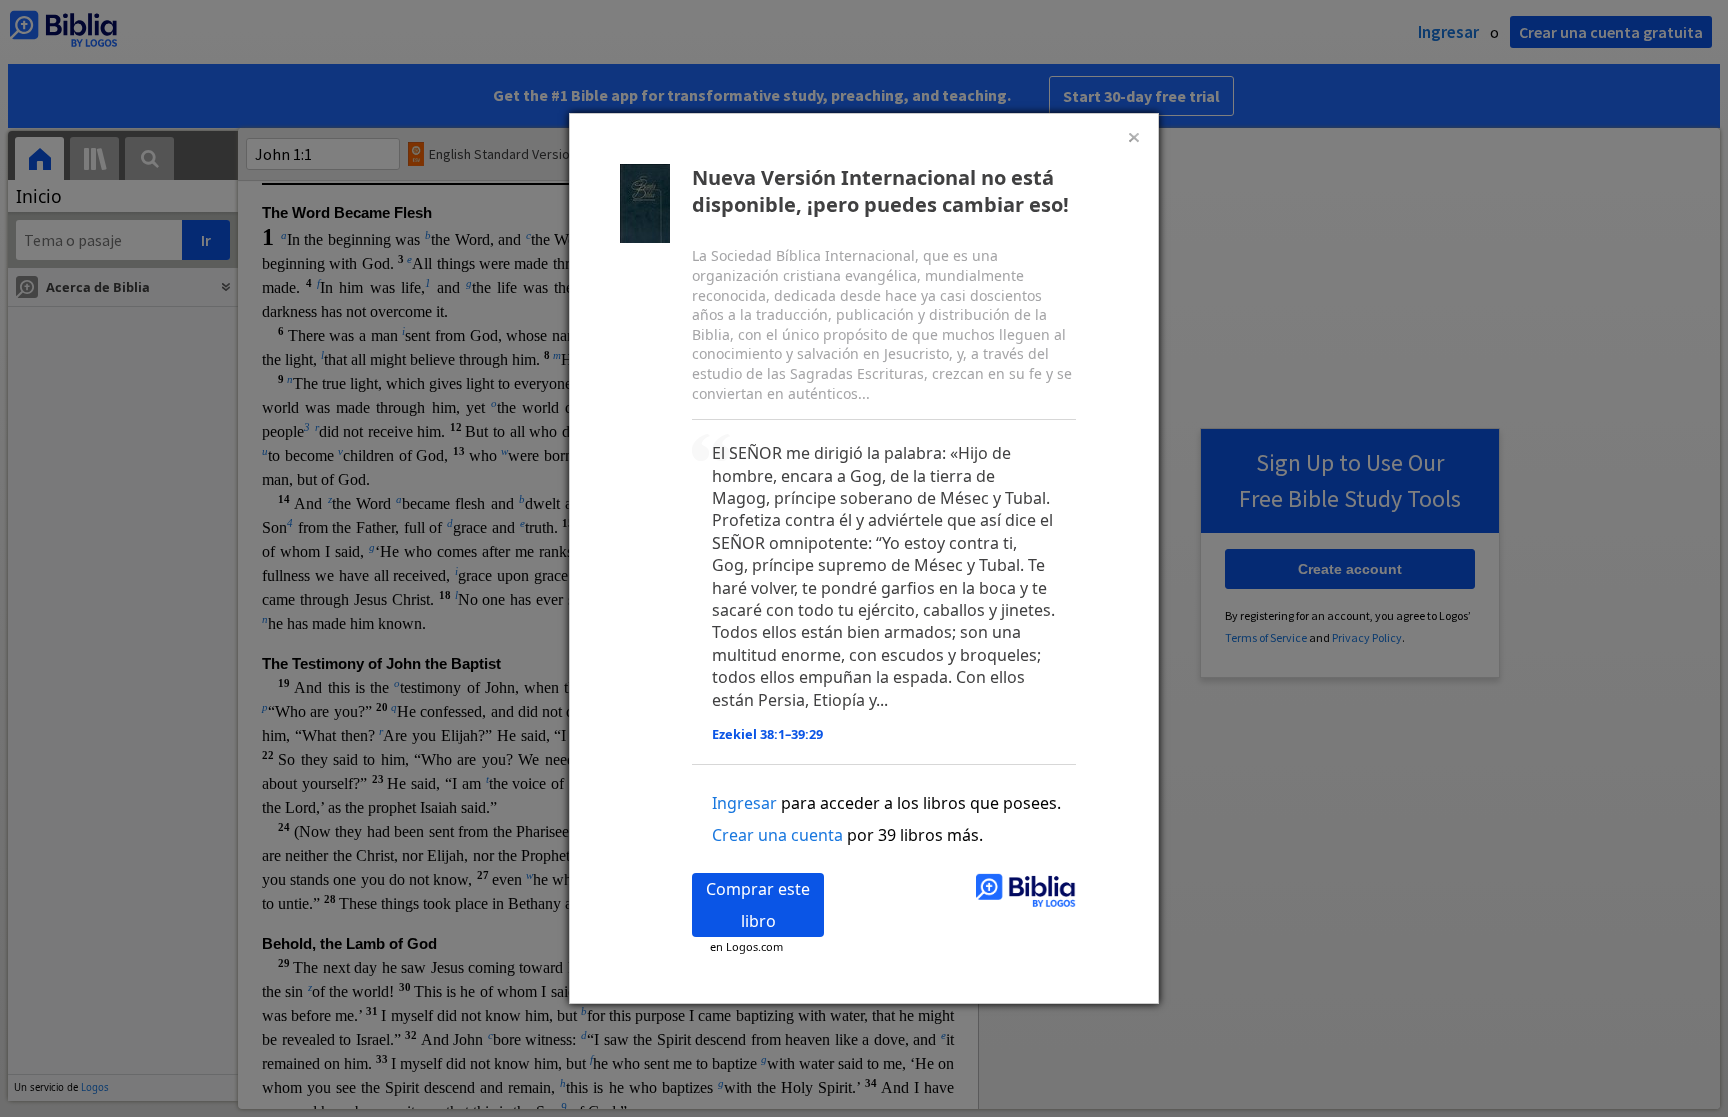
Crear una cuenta (777, 835)
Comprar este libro (758, 905)
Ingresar (744, 803)
